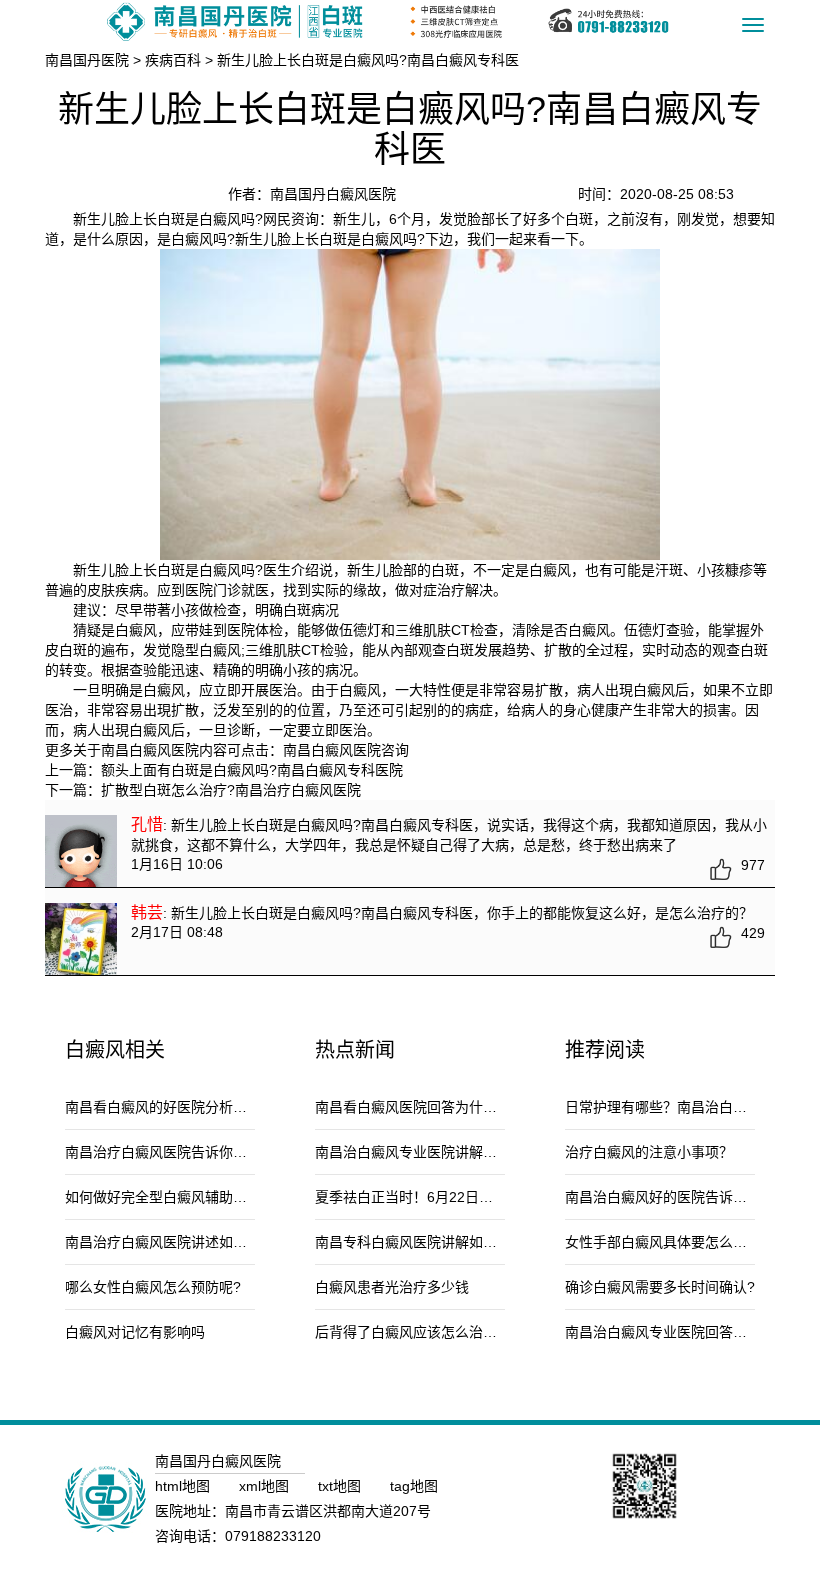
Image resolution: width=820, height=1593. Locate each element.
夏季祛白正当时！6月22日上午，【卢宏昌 (442, 1197)
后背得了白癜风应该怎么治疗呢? (417, 1332)
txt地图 (341, 1486)
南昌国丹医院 (87, 60)
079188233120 (273, 1536)
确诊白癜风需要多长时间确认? (660, 1287)
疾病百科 (173, 60)
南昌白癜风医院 (332, 750)
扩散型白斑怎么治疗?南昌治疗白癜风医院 (231, 790)
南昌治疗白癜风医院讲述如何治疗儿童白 (191, 1242)
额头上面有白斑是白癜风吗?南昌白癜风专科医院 (252, 770)
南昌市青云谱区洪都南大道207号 (328, 1511)
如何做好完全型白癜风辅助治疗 (163, 1197)
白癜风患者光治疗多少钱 (392, 1287)
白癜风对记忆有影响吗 (135, 1332)
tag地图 (414, 1486)
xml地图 (266, 1486)
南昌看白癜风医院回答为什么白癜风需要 (441, 1107)
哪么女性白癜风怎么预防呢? (153, 1287)
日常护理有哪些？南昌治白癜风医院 (677, 1107)
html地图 (184, 1486)
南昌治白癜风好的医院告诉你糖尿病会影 (691, 1197)
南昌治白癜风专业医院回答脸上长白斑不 (691, 1332)
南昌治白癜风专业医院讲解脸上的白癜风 (441, 1152)
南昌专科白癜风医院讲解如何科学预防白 (441, 1242)
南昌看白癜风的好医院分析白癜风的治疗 (191, 1107)
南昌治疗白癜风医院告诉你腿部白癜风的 (191, 1152)
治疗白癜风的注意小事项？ (649, 1152)
